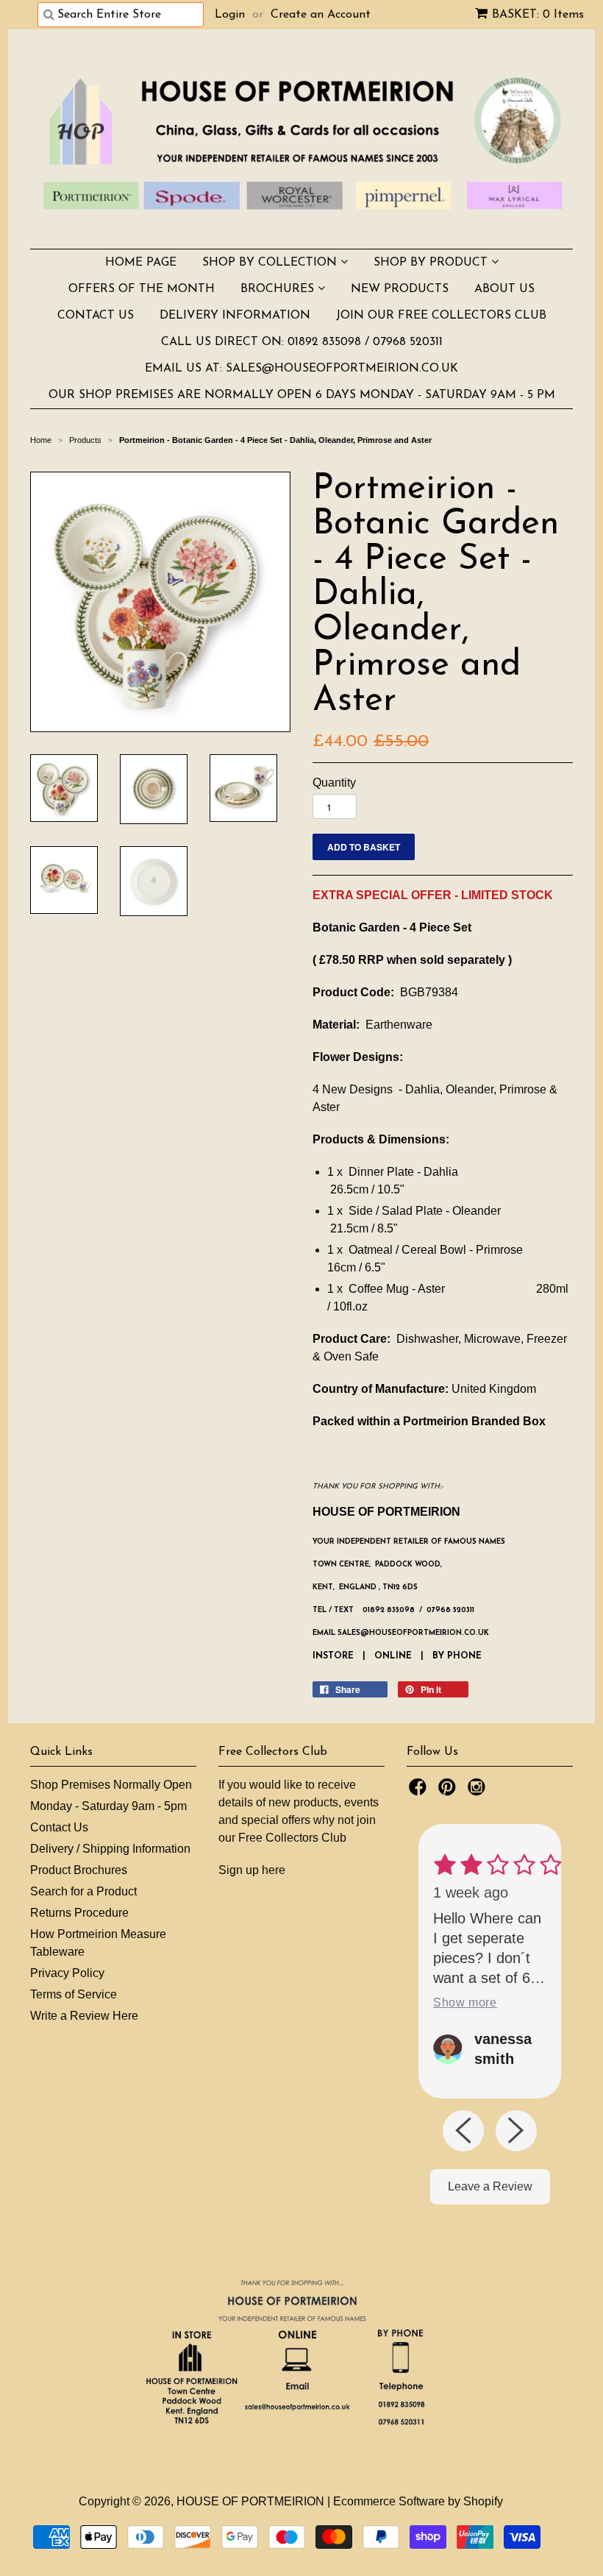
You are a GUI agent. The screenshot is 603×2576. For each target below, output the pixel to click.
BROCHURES (279, 289)
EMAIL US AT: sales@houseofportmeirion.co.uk (301, 369)
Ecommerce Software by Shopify (418, 2501)
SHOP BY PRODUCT (432, 263)
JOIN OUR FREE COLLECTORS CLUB (441, 316)
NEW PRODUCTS (400, 289)
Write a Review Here (84, 2016)
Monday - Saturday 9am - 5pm (108, 1806)
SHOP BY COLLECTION (271, 263)
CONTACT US (96, 316)
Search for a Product (83, 1891)
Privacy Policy (67, 1973)
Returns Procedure (79, 1913)
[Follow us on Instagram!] (479, 1791)
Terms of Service (74, 1994)
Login (230, 15)
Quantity (334, 783)
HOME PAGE (141, 263)
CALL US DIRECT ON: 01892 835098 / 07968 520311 (302, 342)
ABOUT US (504, 289)
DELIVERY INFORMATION (235, 316)
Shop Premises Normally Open (111, 1785)
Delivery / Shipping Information (110, 1849)
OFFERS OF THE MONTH (142, 289)
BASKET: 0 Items (538, 15)
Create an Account (321, 15)
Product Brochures (79, 1870)
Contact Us (59, 1827)
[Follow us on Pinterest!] (449, 1791)
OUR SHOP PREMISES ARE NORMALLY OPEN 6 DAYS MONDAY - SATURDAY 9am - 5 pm (302, 395)
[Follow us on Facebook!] (420, 1791)
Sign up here (252, 1870)
